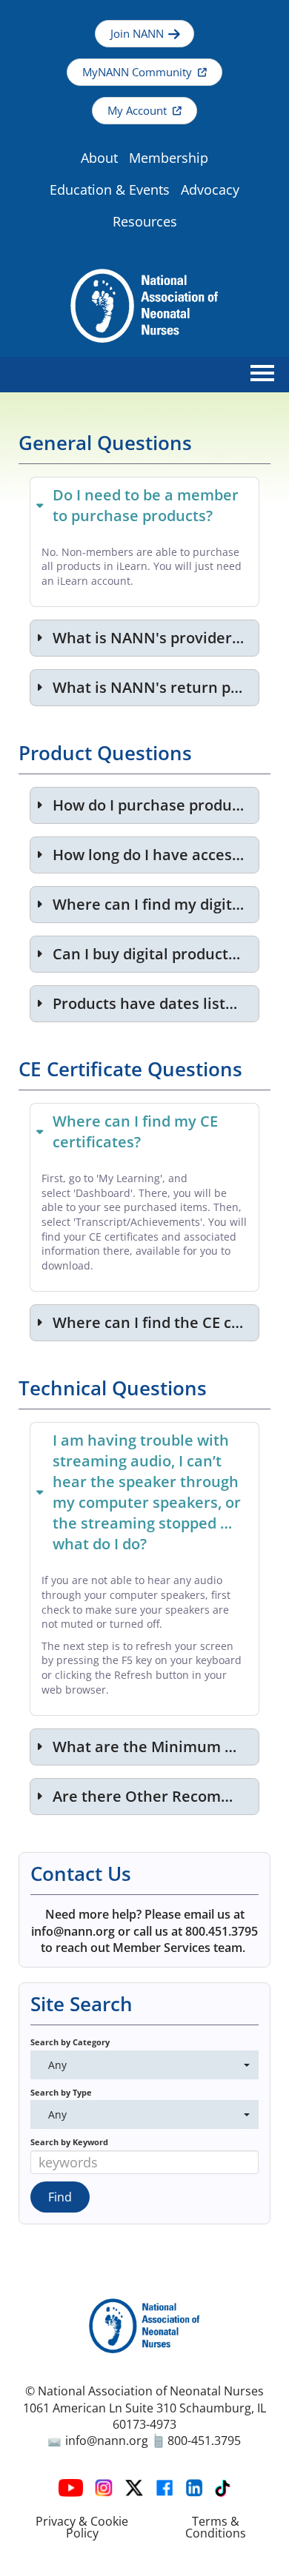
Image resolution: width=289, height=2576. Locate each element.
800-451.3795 (203, 2441)
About (99, 158)
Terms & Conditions (216, 2527)
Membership (169, 158)
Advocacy (210, 189)
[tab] (144, 505)
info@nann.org (107, 2441)
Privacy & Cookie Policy (82, 2527)
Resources (145, 221)
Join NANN (137, 34)
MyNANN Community (137, 72)
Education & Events (110, 189)
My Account (137, 111)
